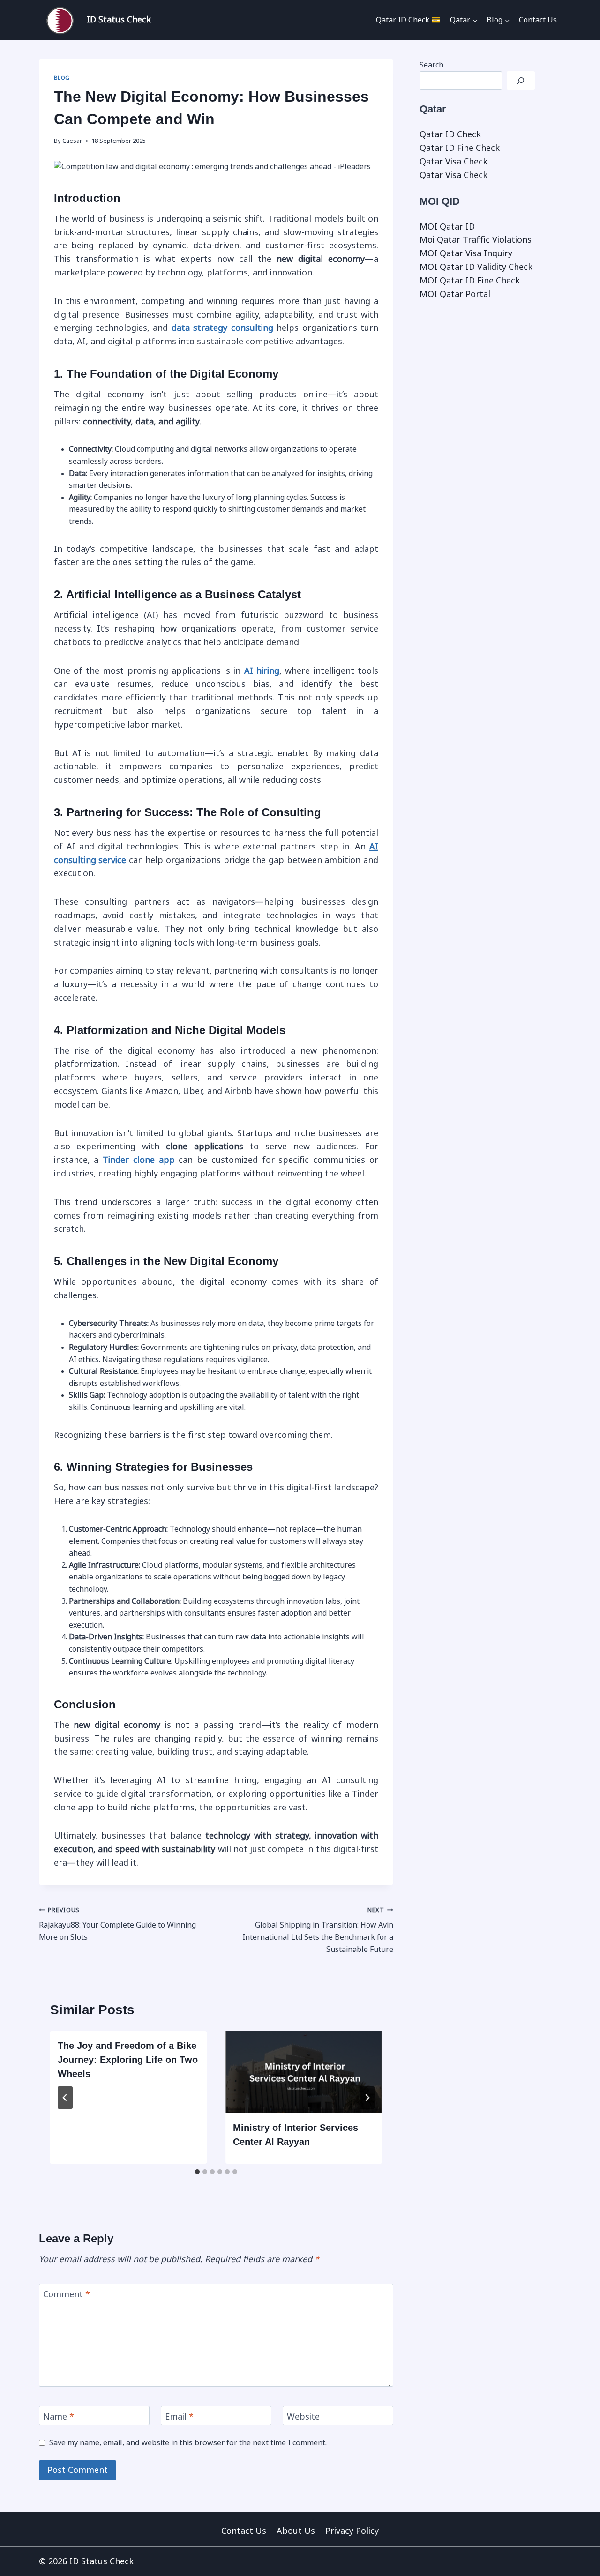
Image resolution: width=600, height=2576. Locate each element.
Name (59, 2417)
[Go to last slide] (65, 2098)
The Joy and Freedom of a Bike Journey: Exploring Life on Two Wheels (128, 2060)
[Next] (367, 2098)
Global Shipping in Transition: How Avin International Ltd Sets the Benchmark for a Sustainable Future (318, 1930)
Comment (67, 2294)
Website (303, 2417)
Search (431, 65)
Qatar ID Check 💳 (408, 20)
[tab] (197, 2172)
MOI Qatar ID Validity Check (476, 267)
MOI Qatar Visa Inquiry (466, 253)
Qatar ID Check (450, 134)
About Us (296, 2531)
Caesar (72, 141)
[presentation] (304, 2072)
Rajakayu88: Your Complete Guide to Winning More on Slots (117, 1924)
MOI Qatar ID (447, 227)
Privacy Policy (352, 2531)
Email (179, 2417)
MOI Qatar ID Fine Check (470, 281)
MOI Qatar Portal (455, 294)
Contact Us (538, 20)
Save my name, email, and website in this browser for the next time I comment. (188, 2443)
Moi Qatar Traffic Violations (476, 240)
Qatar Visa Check (454, 162)
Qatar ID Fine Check (460, 148)
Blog (62, 78)
